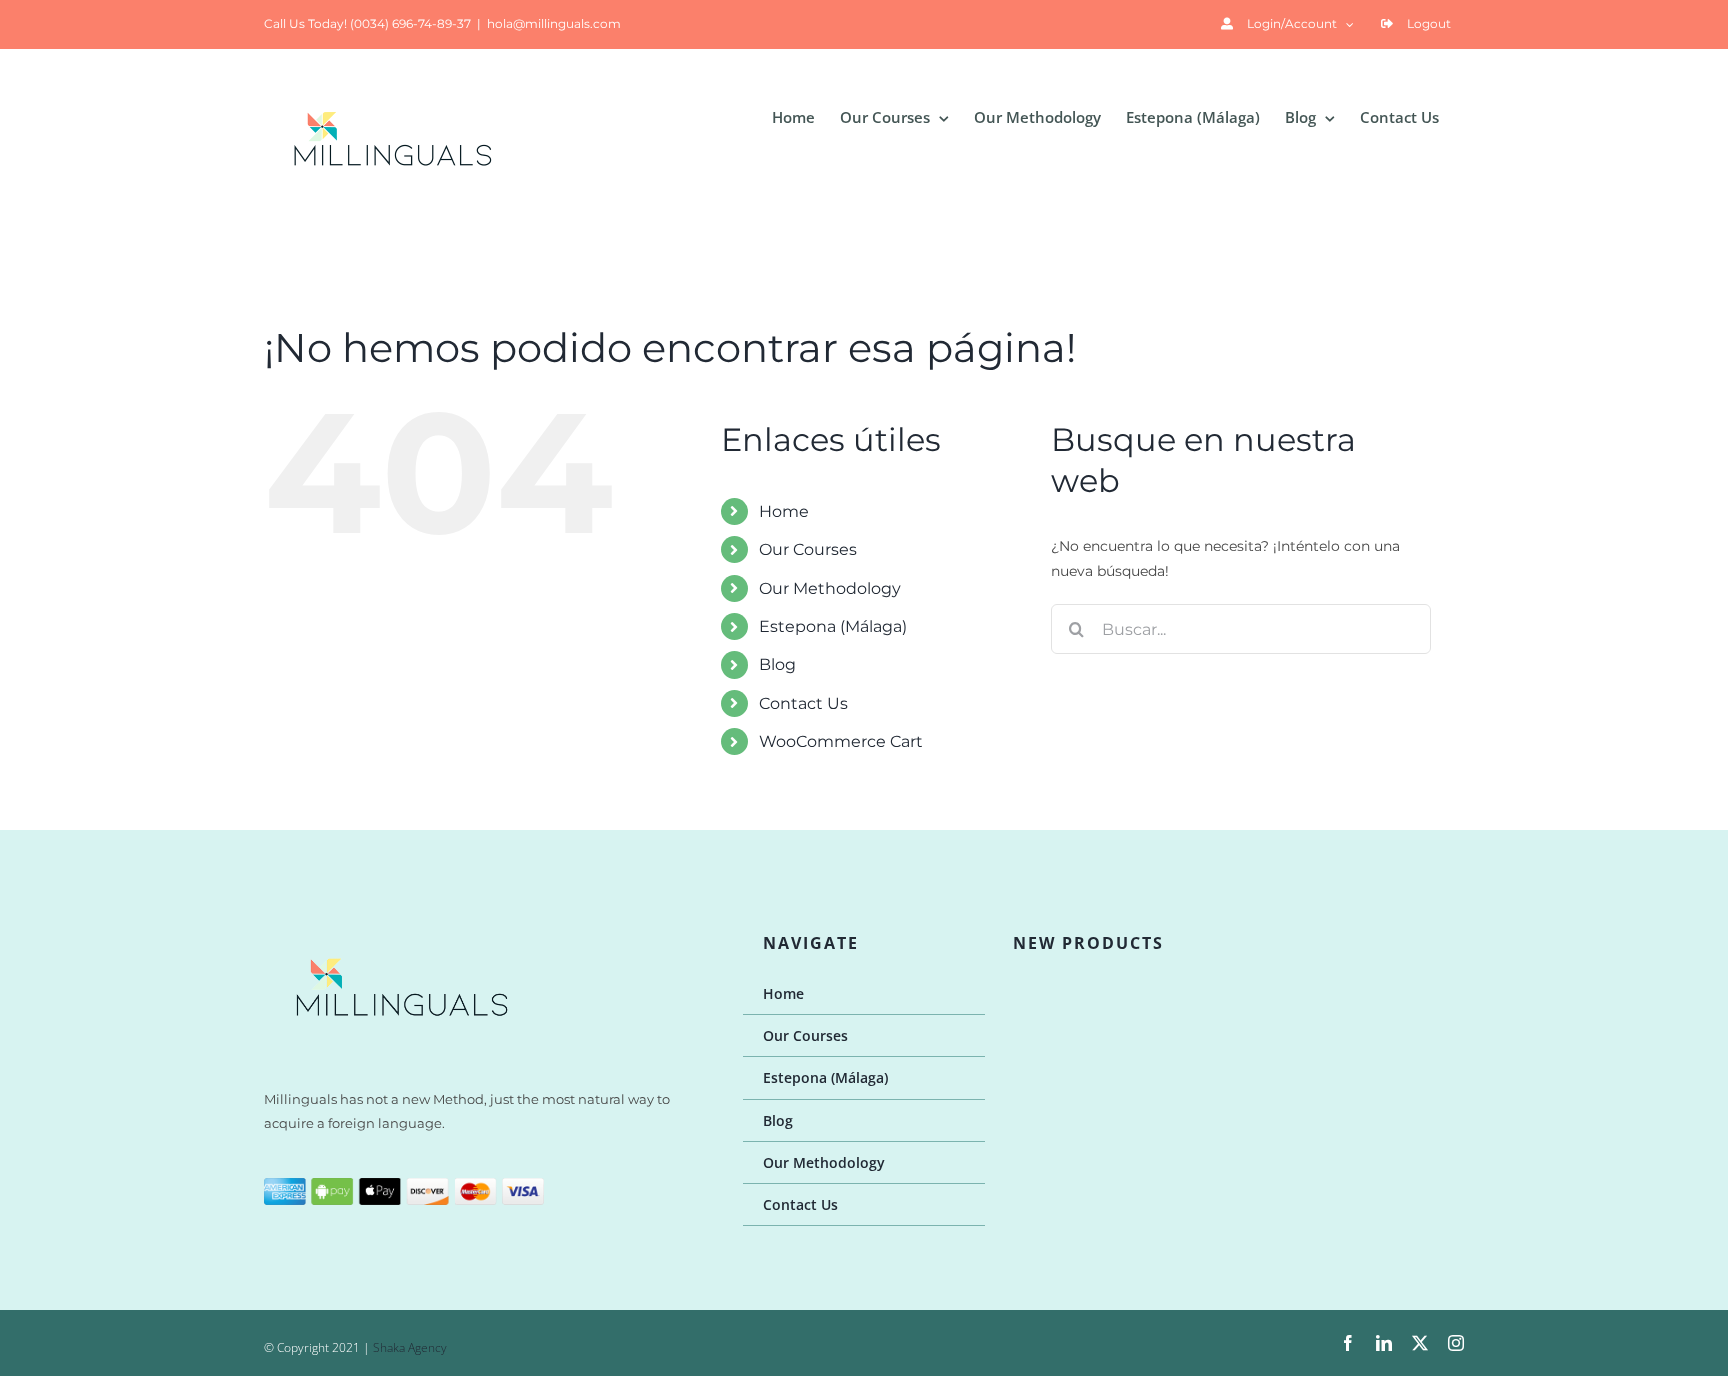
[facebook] (1348, 1343)
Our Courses (808, 549)
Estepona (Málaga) (833, 626)
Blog (777, 664)
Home (784, 511)
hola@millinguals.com (554, 23)
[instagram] (1456, 1343)
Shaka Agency (410, 1347)
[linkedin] (1384, 1343)
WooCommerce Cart (841, 741)
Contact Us (803, 703)
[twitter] (1420, 1343)
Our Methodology (830, 588)
